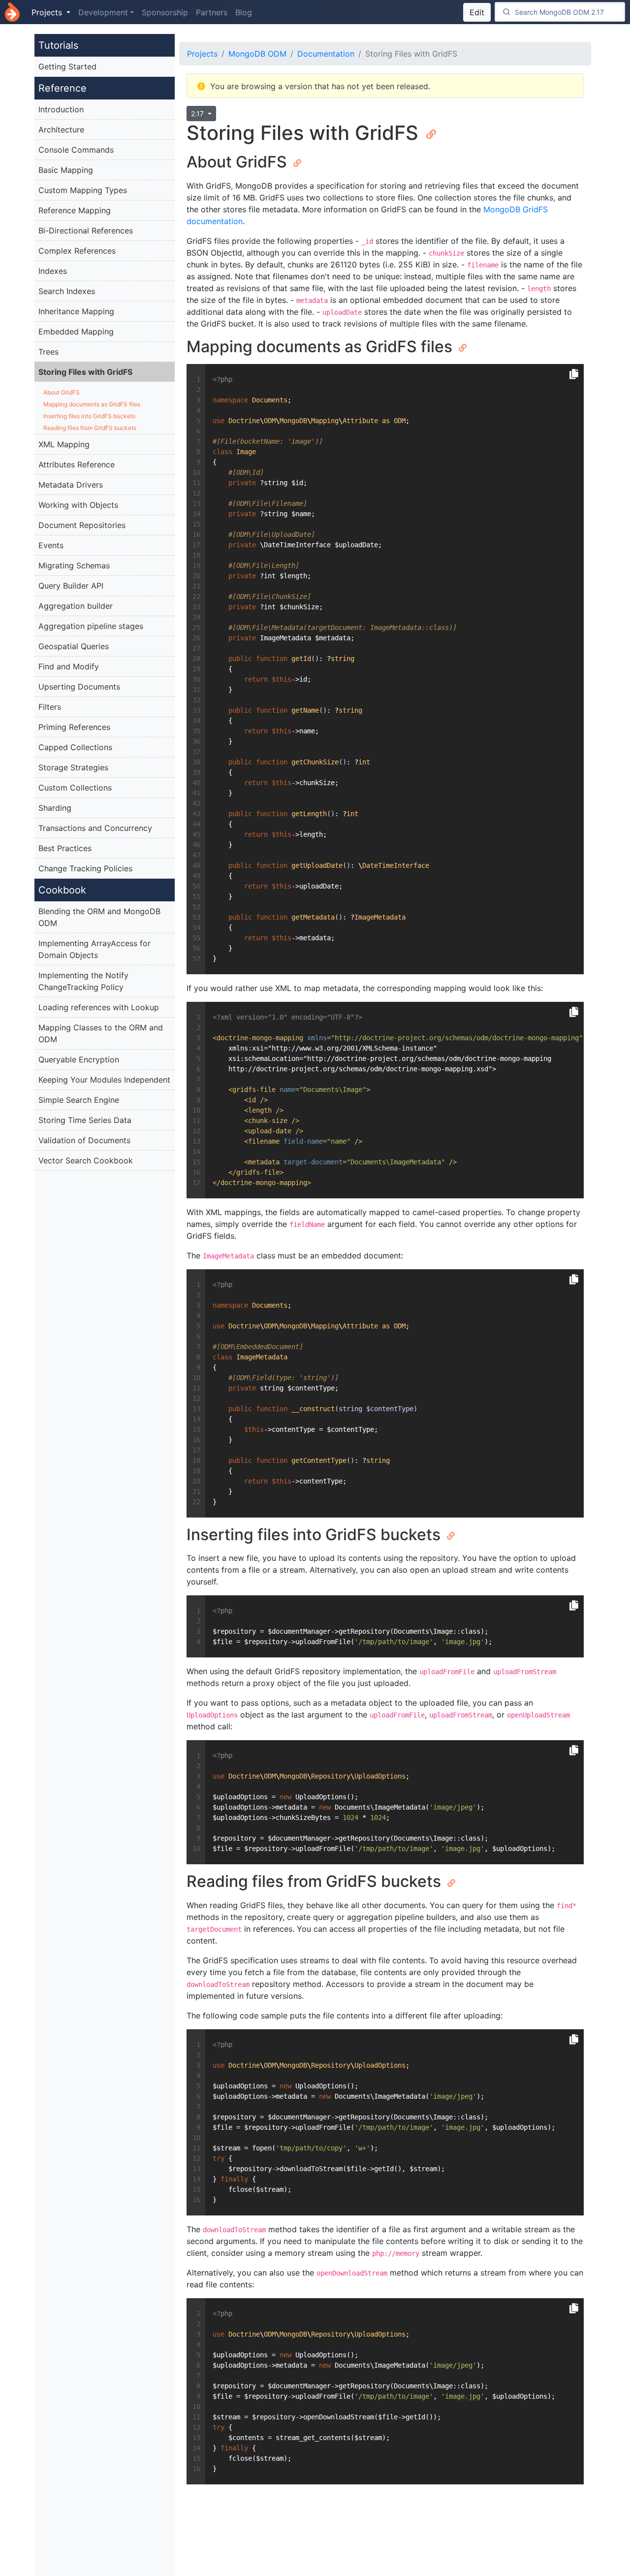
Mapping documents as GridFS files (92, 404)
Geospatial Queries (74, 646)
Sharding (55, 808)
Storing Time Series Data (85, 1120)
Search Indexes (67, 291)
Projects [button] (48, 12)
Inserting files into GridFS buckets (89, 416)
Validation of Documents (84, 1140)
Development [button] (103, 12)
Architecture (61, 130)
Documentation (326, 54)
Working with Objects (78, 505)
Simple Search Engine (79, 1100)
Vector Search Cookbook (86, 1160)
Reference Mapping (75, 210)
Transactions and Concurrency (95, 828)
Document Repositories (82, 525)
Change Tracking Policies (85, 868)
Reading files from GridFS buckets (90, 428)
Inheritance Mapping (76, 311)
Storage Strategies (73, 767)
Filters (50, 707)
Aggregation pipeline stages (91, 626)
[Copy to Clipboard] (574, 374)
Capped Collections (75, 747)
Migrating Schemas (74, 565)
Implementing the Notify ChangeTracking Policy (83, 981)
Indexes (53, 271)
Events (51, 545)
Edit (477, 12)
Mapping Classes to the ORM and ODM (101, 1033)
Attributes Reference (77, 464)
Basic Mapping (66, 170)
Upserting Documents (79, 687)
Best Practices (65, 848)
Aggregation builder (76, 606)
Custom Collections (75, 788)
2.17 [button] (198, 114)
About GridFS (62, 392)
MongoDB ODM (257, 54)
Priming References (74, 727)
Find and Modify (69, 666)
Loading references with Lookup (99, 1007)
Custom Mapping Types (83, 190)
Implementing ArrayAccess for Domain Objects (94, 949)
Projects (202, 54)
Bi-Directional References (86, 231)
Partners (212, 12)
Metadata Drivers (71, 485)
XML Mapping (64, 444)
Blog (244, 12)
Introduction (61, 109)
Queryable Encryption (79, 1059)
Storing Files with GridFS (85, 372)
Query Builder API (71, 586)
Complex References (77, 251)
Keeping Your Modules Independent (104, 1080)
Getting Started (67, 66)
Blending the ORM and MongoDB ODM (99, 917)
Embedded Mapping (76, 331)
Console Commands (76, 150)
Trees (48, 352)
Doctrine (12, 12)
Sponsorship (165, 12)
